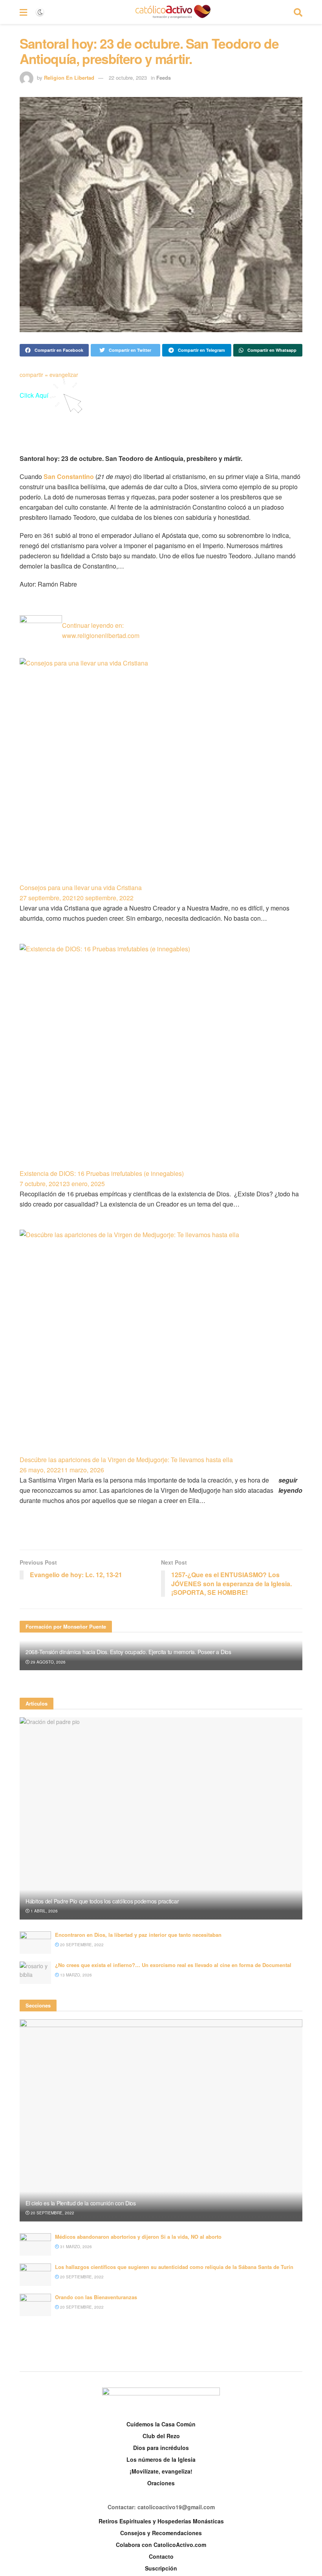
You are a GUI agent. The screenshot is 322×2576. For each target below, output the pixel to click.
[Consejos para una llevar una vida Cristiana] (161, 770)
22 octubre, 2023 (128, 78)
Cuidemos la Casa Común (161, 2424)
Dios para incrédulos (161, 2448)
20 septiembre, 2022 (81, 1945)
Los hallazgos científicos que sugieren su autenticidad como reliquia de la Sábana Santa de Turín (174, 2267)
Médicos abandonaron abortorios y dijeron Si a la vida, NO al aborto (138, 2237)
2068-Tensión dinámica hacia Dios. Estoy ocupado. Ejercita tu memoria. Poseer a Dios (128, 1652)
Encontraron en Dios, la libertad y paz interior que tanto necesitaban (138, 1935)
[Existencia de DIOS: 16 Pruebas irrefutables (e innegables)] (161, 1056)
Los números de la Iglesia (161, 2459)
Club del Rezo (161, 2436)
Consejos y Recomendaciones (161, 2533)
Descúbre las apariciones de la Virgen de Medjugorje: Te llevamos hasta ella (126, 1460)
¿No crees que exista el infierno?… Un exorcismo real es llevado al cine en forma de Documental (173, 1965)
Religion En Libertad (69, 78)
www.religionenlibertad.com (101, 635)
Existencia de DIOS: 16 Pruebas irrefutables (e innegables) (102, 1173)
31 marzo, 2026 (75, 2247)
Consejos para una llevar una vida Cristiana (81, 888)
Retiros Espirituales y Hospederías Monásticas (161, 2521)
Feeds (164, 78)
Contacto (161, 2556)
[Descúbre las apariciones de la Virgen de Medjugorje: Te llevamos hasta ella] (161, 1342)
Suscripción (161, 2568)
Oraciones (161, 2483)
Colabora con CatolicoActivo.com (161, 2545)
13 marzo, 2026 (75, 1975)
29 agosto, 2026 (48, 1662)
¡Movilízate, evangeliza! (161, 2471)
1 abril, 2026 (44, 1911)
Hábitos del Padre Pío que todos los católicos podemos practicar (102, 1901)
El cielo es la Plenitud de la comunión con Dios (81, 2203)
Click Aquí (35, 395)
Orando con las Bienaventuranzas (96, 2297)
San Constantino (69, 476)
